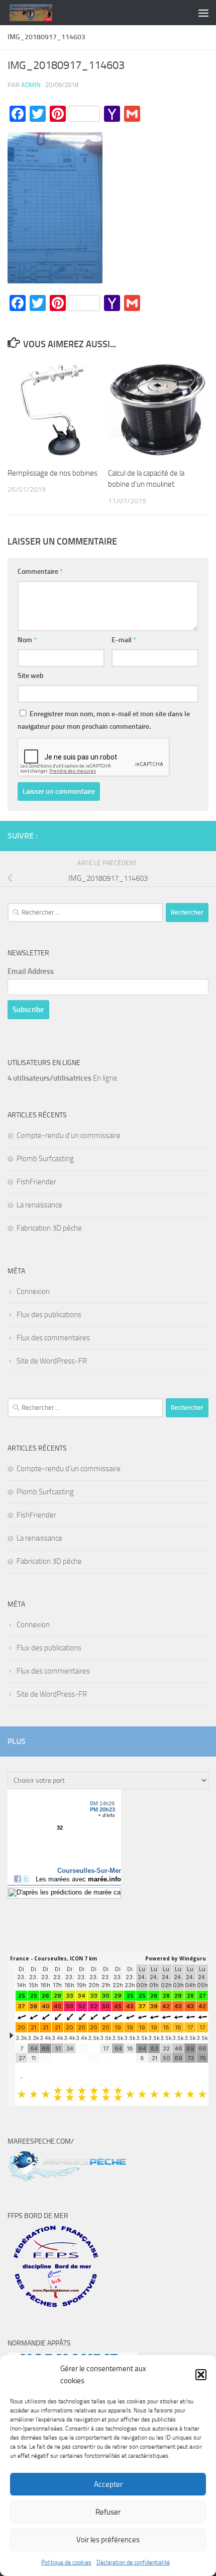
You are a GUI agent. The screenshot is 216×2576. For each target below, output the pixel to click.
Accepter (108, 2484)
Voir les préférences (108, 2540)
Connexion (33, 1292)
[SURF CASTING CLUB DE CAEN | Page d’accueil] (38, 13)
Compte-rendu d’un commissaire (69, 1135)
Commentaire (40, 572)
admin (31, 85)
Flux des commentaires (53, 1338)
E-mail (124, 640)
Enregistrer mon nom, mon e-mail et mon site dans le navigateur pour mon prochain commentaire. (104, 720)
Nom (27, 640)
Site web (31, 676)
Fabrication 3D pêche (49, 1228)
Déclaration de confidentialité (133, 2562)
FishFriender (36, 1182)
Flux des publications (49, 1315)
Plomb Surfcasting (45, 1159)
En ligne (63, 1078)
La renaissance (39, 1205)
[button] (201, 2375)
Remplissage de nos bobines (52, 473)
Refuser (108, 2512)
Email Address (31, 971)
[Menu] (203, 13)
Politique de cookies (66, 2562)
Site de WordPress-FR (52, 1361)
